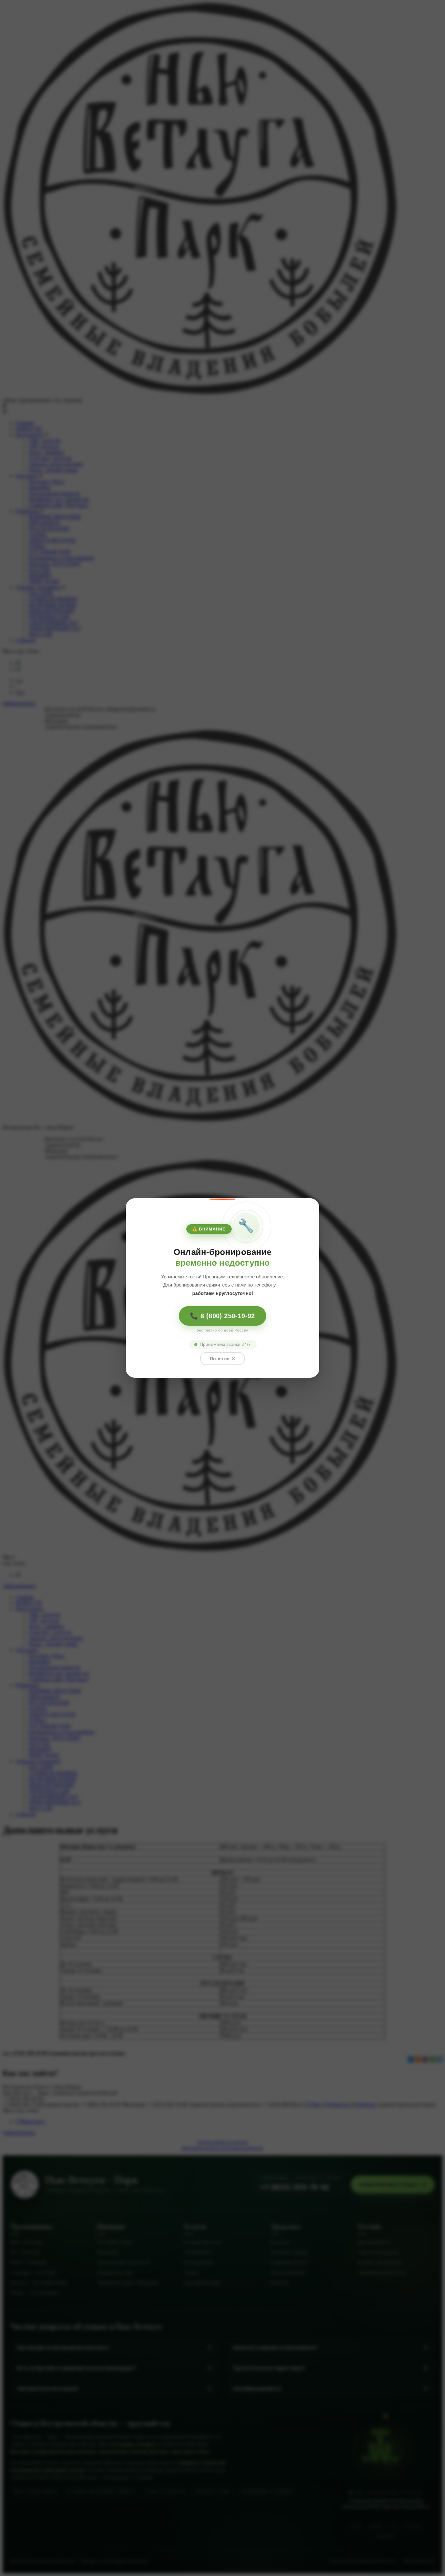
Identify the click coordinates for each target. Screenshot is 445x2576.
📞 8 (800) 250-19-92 (223, 1316)
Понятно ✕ (223, 1359)
